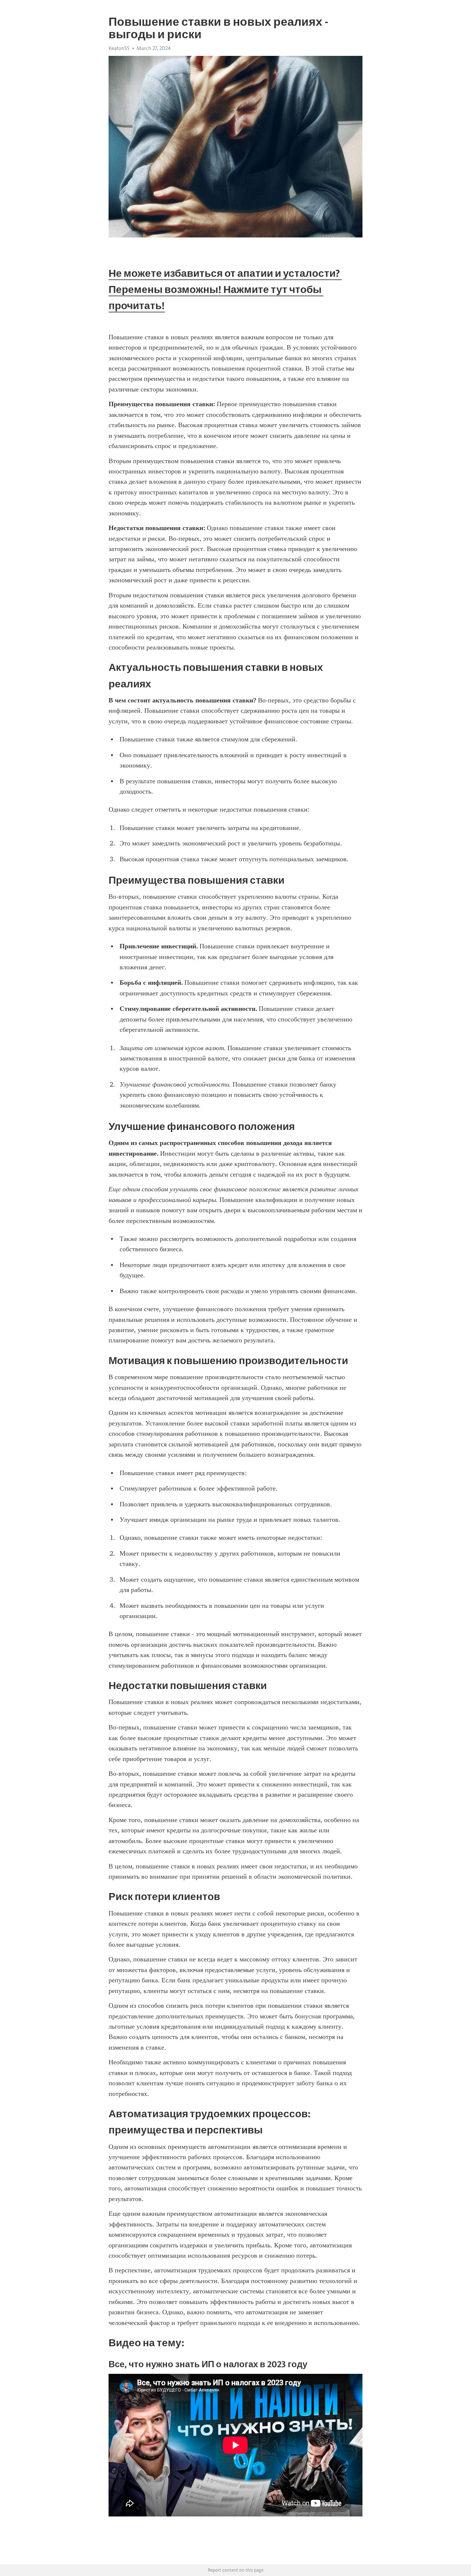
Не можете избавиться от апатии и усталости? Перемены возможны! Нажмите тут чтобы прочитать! (225, 289)
